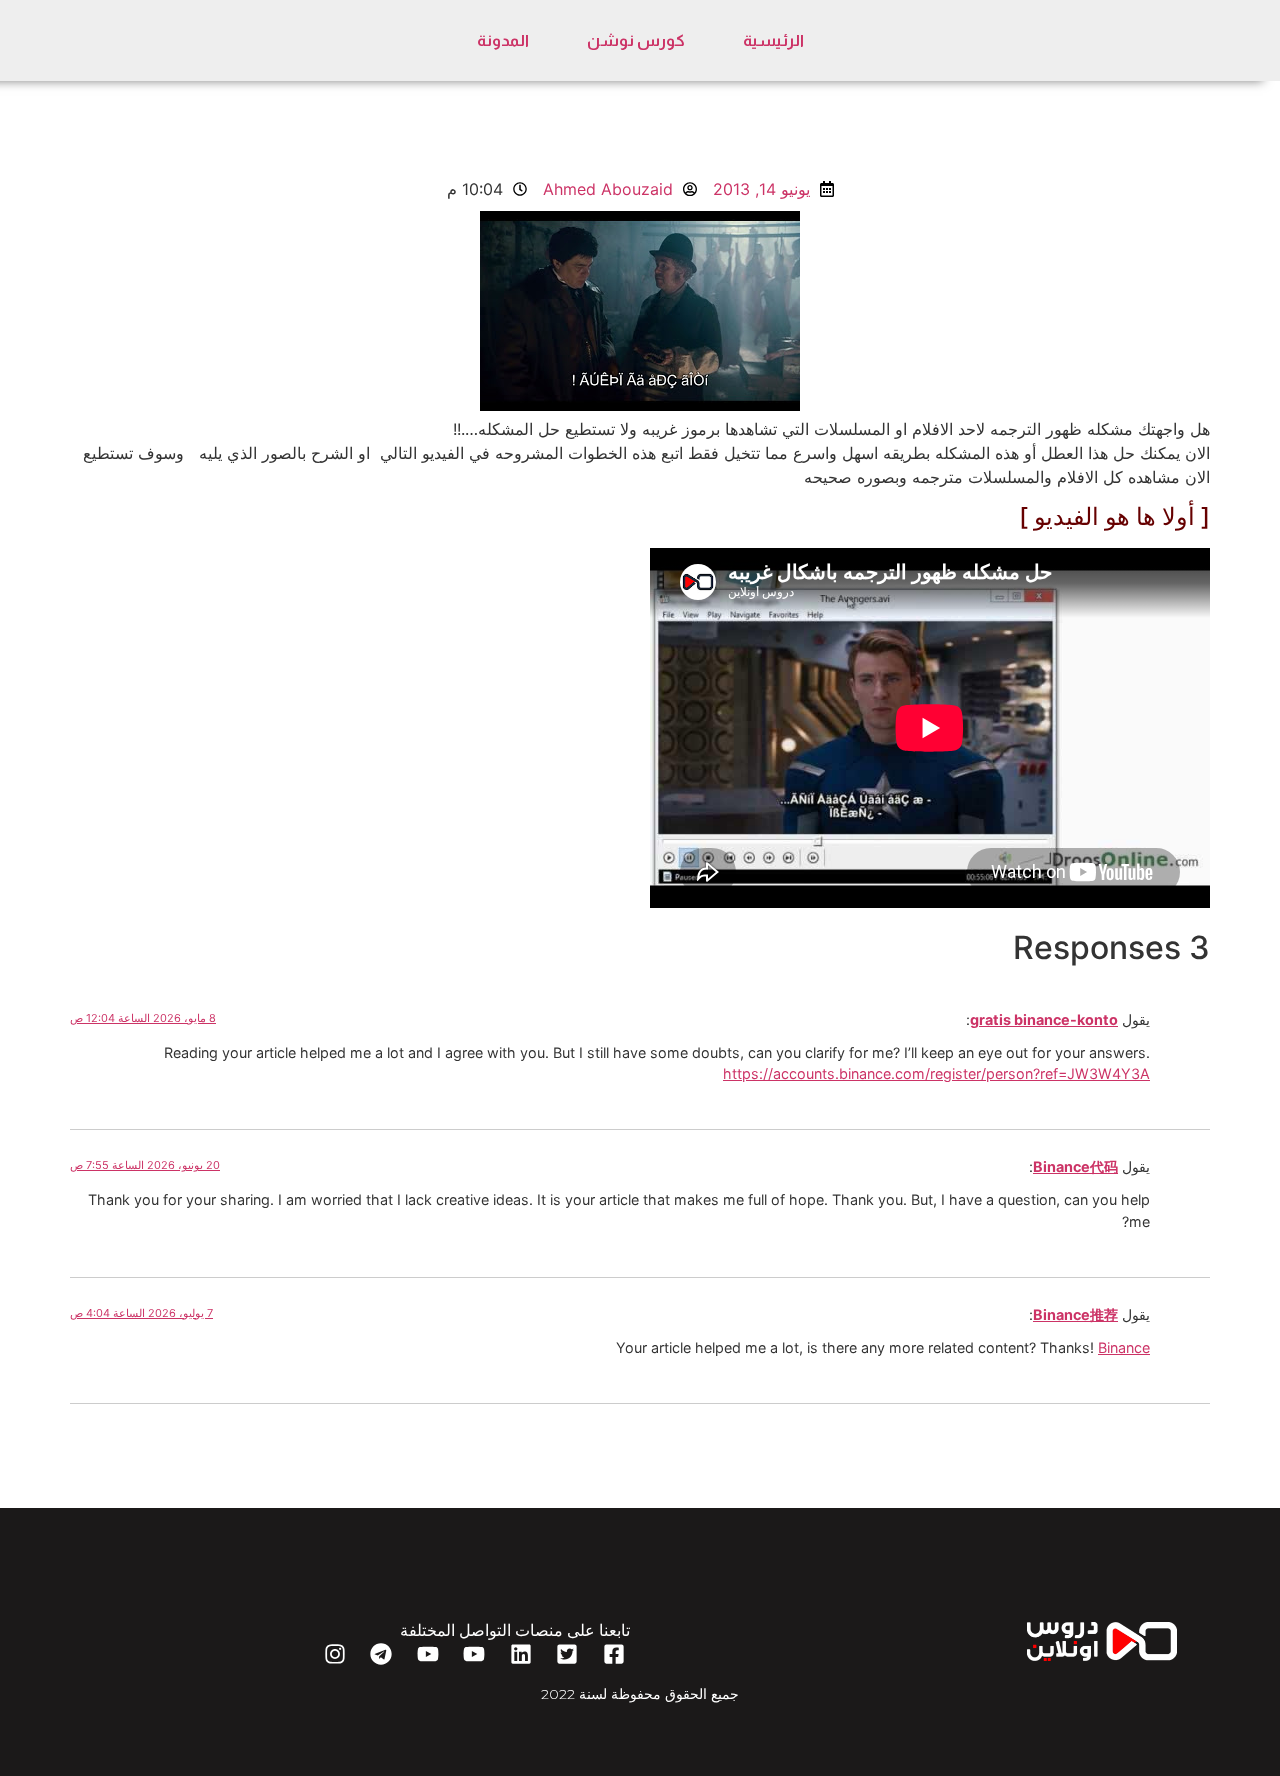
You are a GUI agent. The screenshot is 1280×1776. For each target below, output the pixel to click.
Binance (1124, 1347)
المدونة (503, 40)
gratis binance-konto (1044, 1019)
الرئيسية (773, 40)
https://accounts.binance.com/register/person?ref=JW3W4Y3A (936, 1073)
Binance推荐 (1075, 1314)
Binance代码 (1075, 1166)
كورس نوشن (636, 40)
